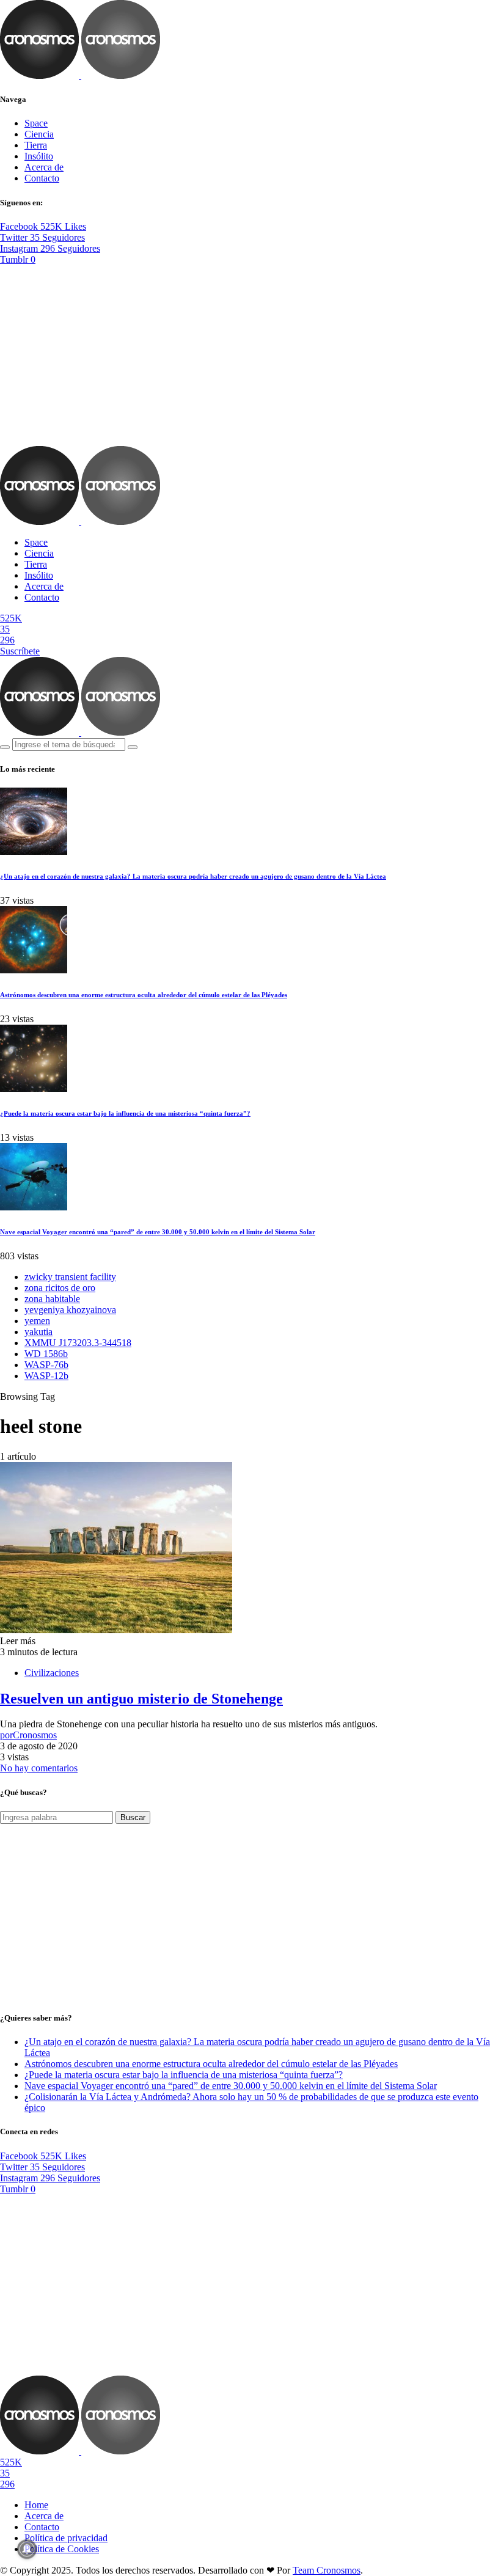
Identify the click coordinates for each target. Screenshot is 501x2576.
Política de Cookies (62, 2549)
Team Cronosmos (327, 2570)
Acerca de (44, 167)
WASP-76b (46, 1365)
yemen (37, 1321)
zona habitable (52, 1299)
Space (36, 123)
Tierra (36, 145)
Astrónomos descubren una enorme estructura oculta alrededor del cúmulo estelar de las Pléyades (144, 995)
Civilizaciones (52, 1673)
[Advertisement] (250, 356)
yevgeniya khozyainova (70, 1310)
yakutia (38, 1332)
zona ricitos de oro (60, 1288)
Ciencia (39, 134)
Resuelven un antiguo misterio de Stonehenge (141, 1699)
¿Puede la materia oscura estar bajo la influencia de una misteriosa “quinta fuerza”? (125, 1113)
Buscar (133, 1817)
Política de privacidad (66, 2538)
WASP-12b (46, 1376)
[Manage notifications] (27, 2549)
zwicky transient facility (70, 1277)
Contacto (42, 178)
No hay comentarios (39, 1768)
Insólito (39, 156)
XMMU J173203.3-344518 (78, 1343)
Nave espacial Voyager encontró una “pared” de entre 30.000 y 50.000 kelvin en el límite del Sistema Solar (158, 1232)
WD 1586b (46, 1354)
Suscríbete (20, 651)
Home (36, 2505)
